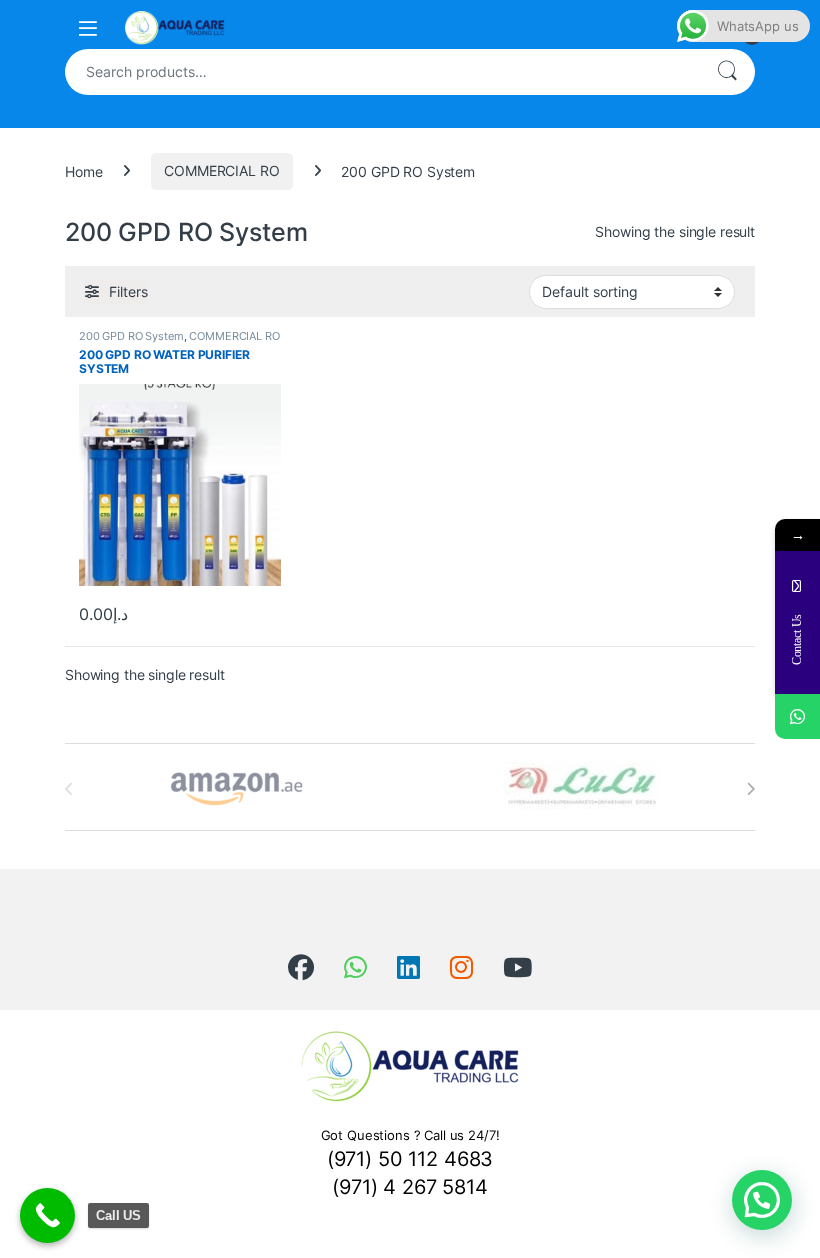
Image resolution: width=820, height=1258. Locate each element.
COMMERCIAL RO (221, 170)
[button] (762, 1200)
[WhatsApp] (797, 716)
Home (83, 170)
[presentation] (750, 789)
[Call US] (47, 1215)
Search (727, 72)
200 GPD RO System (131, 336)
